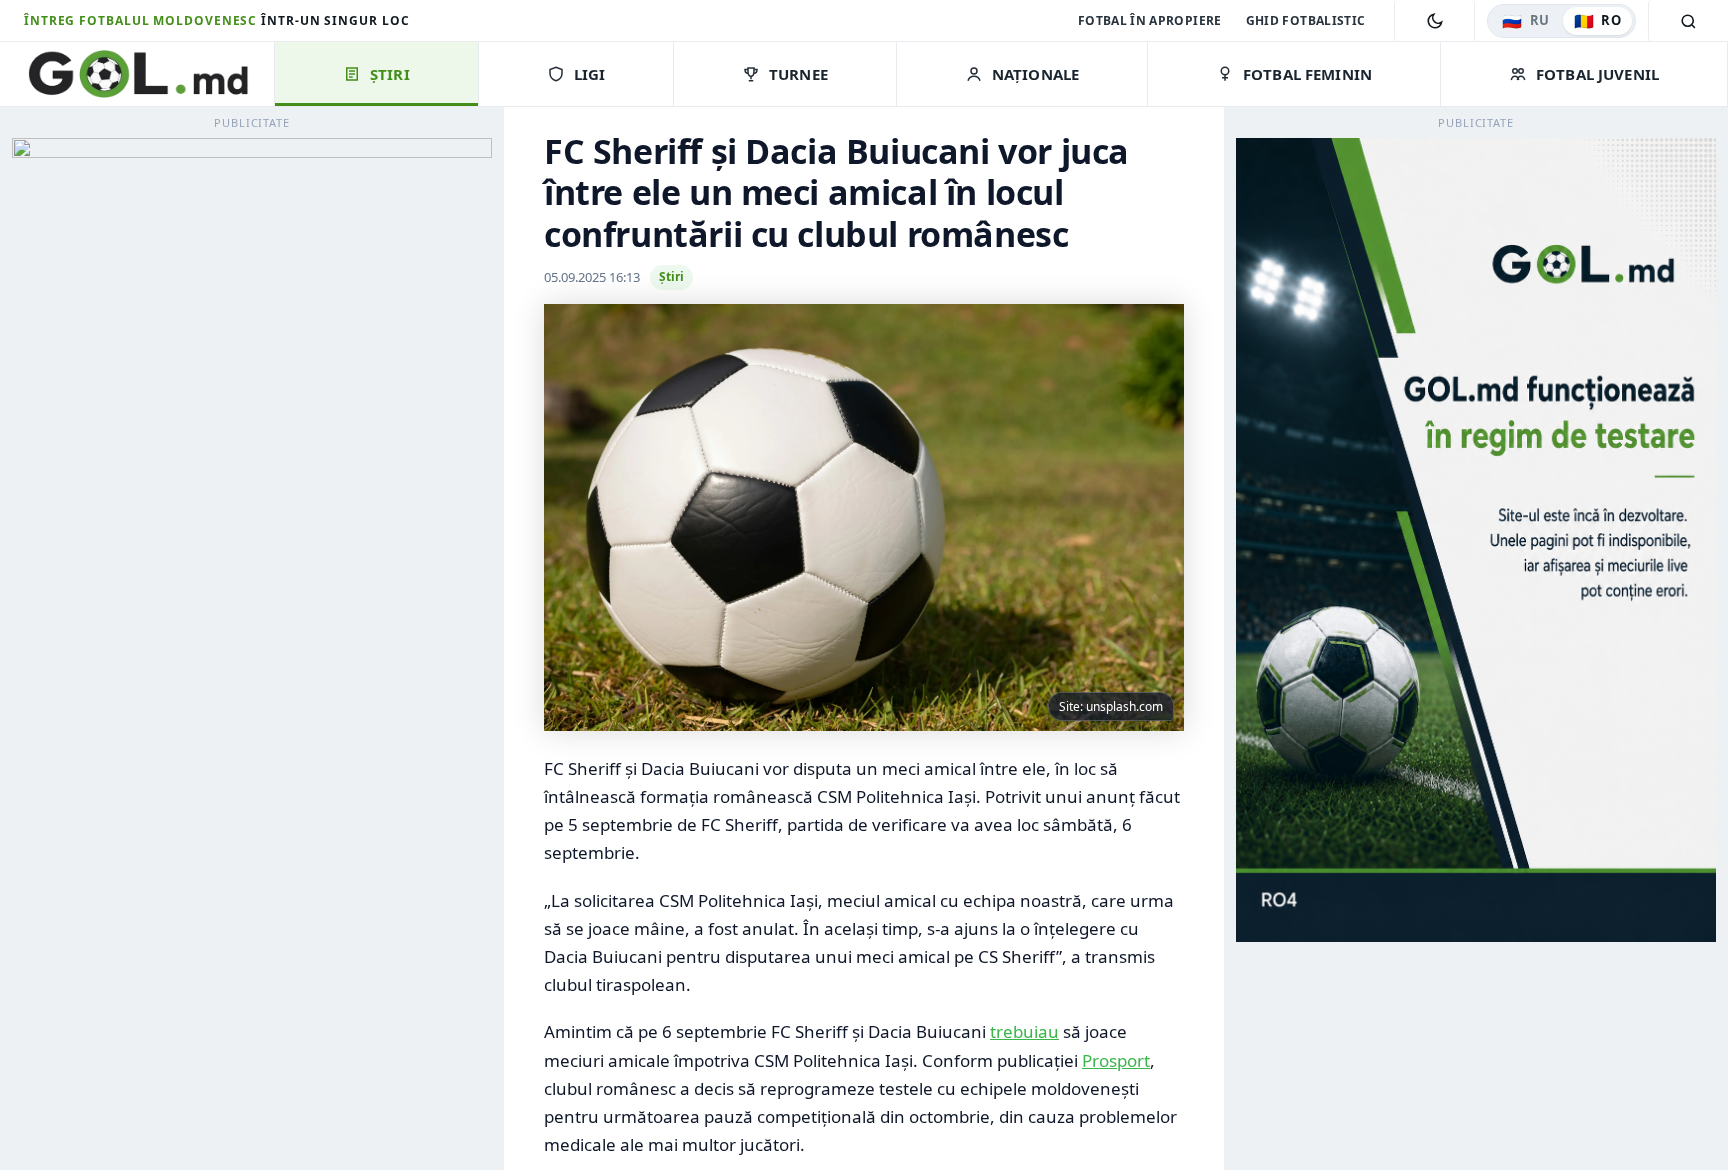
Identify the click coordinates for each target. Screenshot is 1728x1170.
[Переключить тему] (1434, 21)
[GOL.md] (149, 74)
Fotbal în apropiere (1150, 20)
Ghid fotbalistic (1306, 20)
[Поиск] (1688, 21)
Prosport (1116, 1060)
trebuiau (1024, 1031)
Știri (671, 276)
